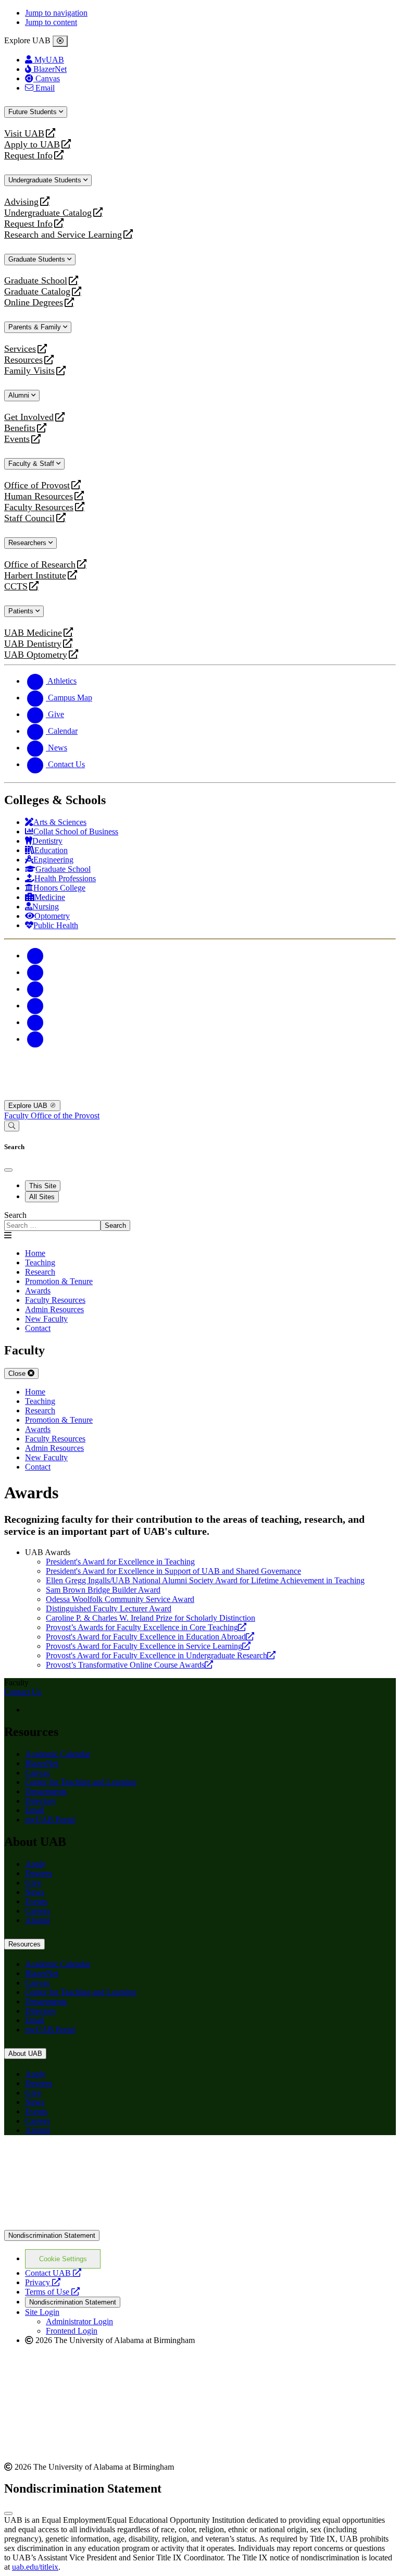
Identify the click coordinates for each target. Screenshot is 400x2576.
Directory (41, 1801)
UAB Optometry (36, 655)
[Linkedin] (35, 1039)
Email (35, 1810)
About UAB (25, 2054)
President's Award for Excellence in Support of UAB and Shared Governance (173, 1571)
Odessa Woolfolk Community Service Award (120, 1599)
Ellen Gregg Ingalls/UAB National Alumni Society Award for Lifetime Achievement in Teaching (205, 1580)
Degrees (39, 1873)
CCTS (18, 587)
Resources (23, 360)
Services (20, 349)
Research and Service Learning (63, 235)
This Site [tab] (43, 1186)
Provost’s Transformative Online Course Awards (129, 1665)
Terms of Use (52, 2292)
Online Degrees (34, 303)
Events (18, 439)
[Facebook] (35, 956)
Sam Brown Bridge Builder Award (103, 1590)
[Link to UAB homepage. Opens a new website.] (95, 2160)
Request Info (28, 156)
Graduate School (36, 281)
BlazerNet (42, 1763)
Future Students (34, 112)
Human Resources (39, 496)
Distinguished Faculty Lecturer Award (109, 1609)
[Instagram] (35, 989)
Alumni (20, 395)
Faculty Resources (39, 507)
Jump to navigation (56, 13)
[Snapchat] (35, 1022)
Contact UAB (53, 2273)
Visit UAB (24, 134)
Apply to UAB (32, 145)
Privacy (43, 2282)
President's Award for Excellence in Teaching (120, 1562)
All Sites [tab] (42, 1197)
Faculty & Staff (32, 464)
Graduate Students (38, 259)
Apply (35, 1864)
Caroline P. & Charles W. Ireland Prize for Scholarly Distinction (151, 1618)
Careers (37, 1911)
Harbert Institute (35, 576)
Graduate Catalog (37, 292)
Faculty (17, 1116)
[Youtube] (35, 1006)
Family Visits (29, 371)
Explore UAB (29, 1106)
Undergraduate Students (46, 180)
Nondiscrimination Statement (52, 2235)
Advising (21, 202)
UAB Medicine (33, 633)
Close (18, 1373)
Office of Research (40, 565)
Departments (46, 1791)
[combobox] (52, 1225)
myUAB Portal (50, 1820)
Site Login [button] (42, 2312)
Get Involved (29, 417)
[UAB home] (200, 1095)
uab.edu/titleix (35, 2567)
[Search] (12, 1126)
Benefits (20, 428)
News (35, 1892)
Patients (22, 611)
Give (33, 1883)
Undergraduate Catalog (48, 213)
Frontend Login (72, 2331)
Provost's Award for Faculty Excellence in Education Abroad (150, 1637)
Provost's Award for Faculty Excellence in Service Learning (148, 1646)
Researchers (28, 543)
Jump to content (51, 22)
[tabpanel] (200, 1221)
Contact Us (23, 1692)
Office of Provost (37, 485)
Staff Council (29, 518)
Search (15, 1215)
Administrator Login (79, 2321)
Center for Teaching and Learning (81, 1782)
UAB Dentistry (33, 644)
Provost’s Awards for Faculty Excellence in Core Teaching (146, 1627)
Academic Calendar (58, 1754)
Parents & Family (36, 327)
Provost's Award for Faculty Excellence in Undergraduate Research (161, 1655)
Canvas (37, 1773)
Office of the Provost (65, 1116)
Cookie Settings (63, 2259)
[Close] (60, 41)
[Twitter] (35, 972)
